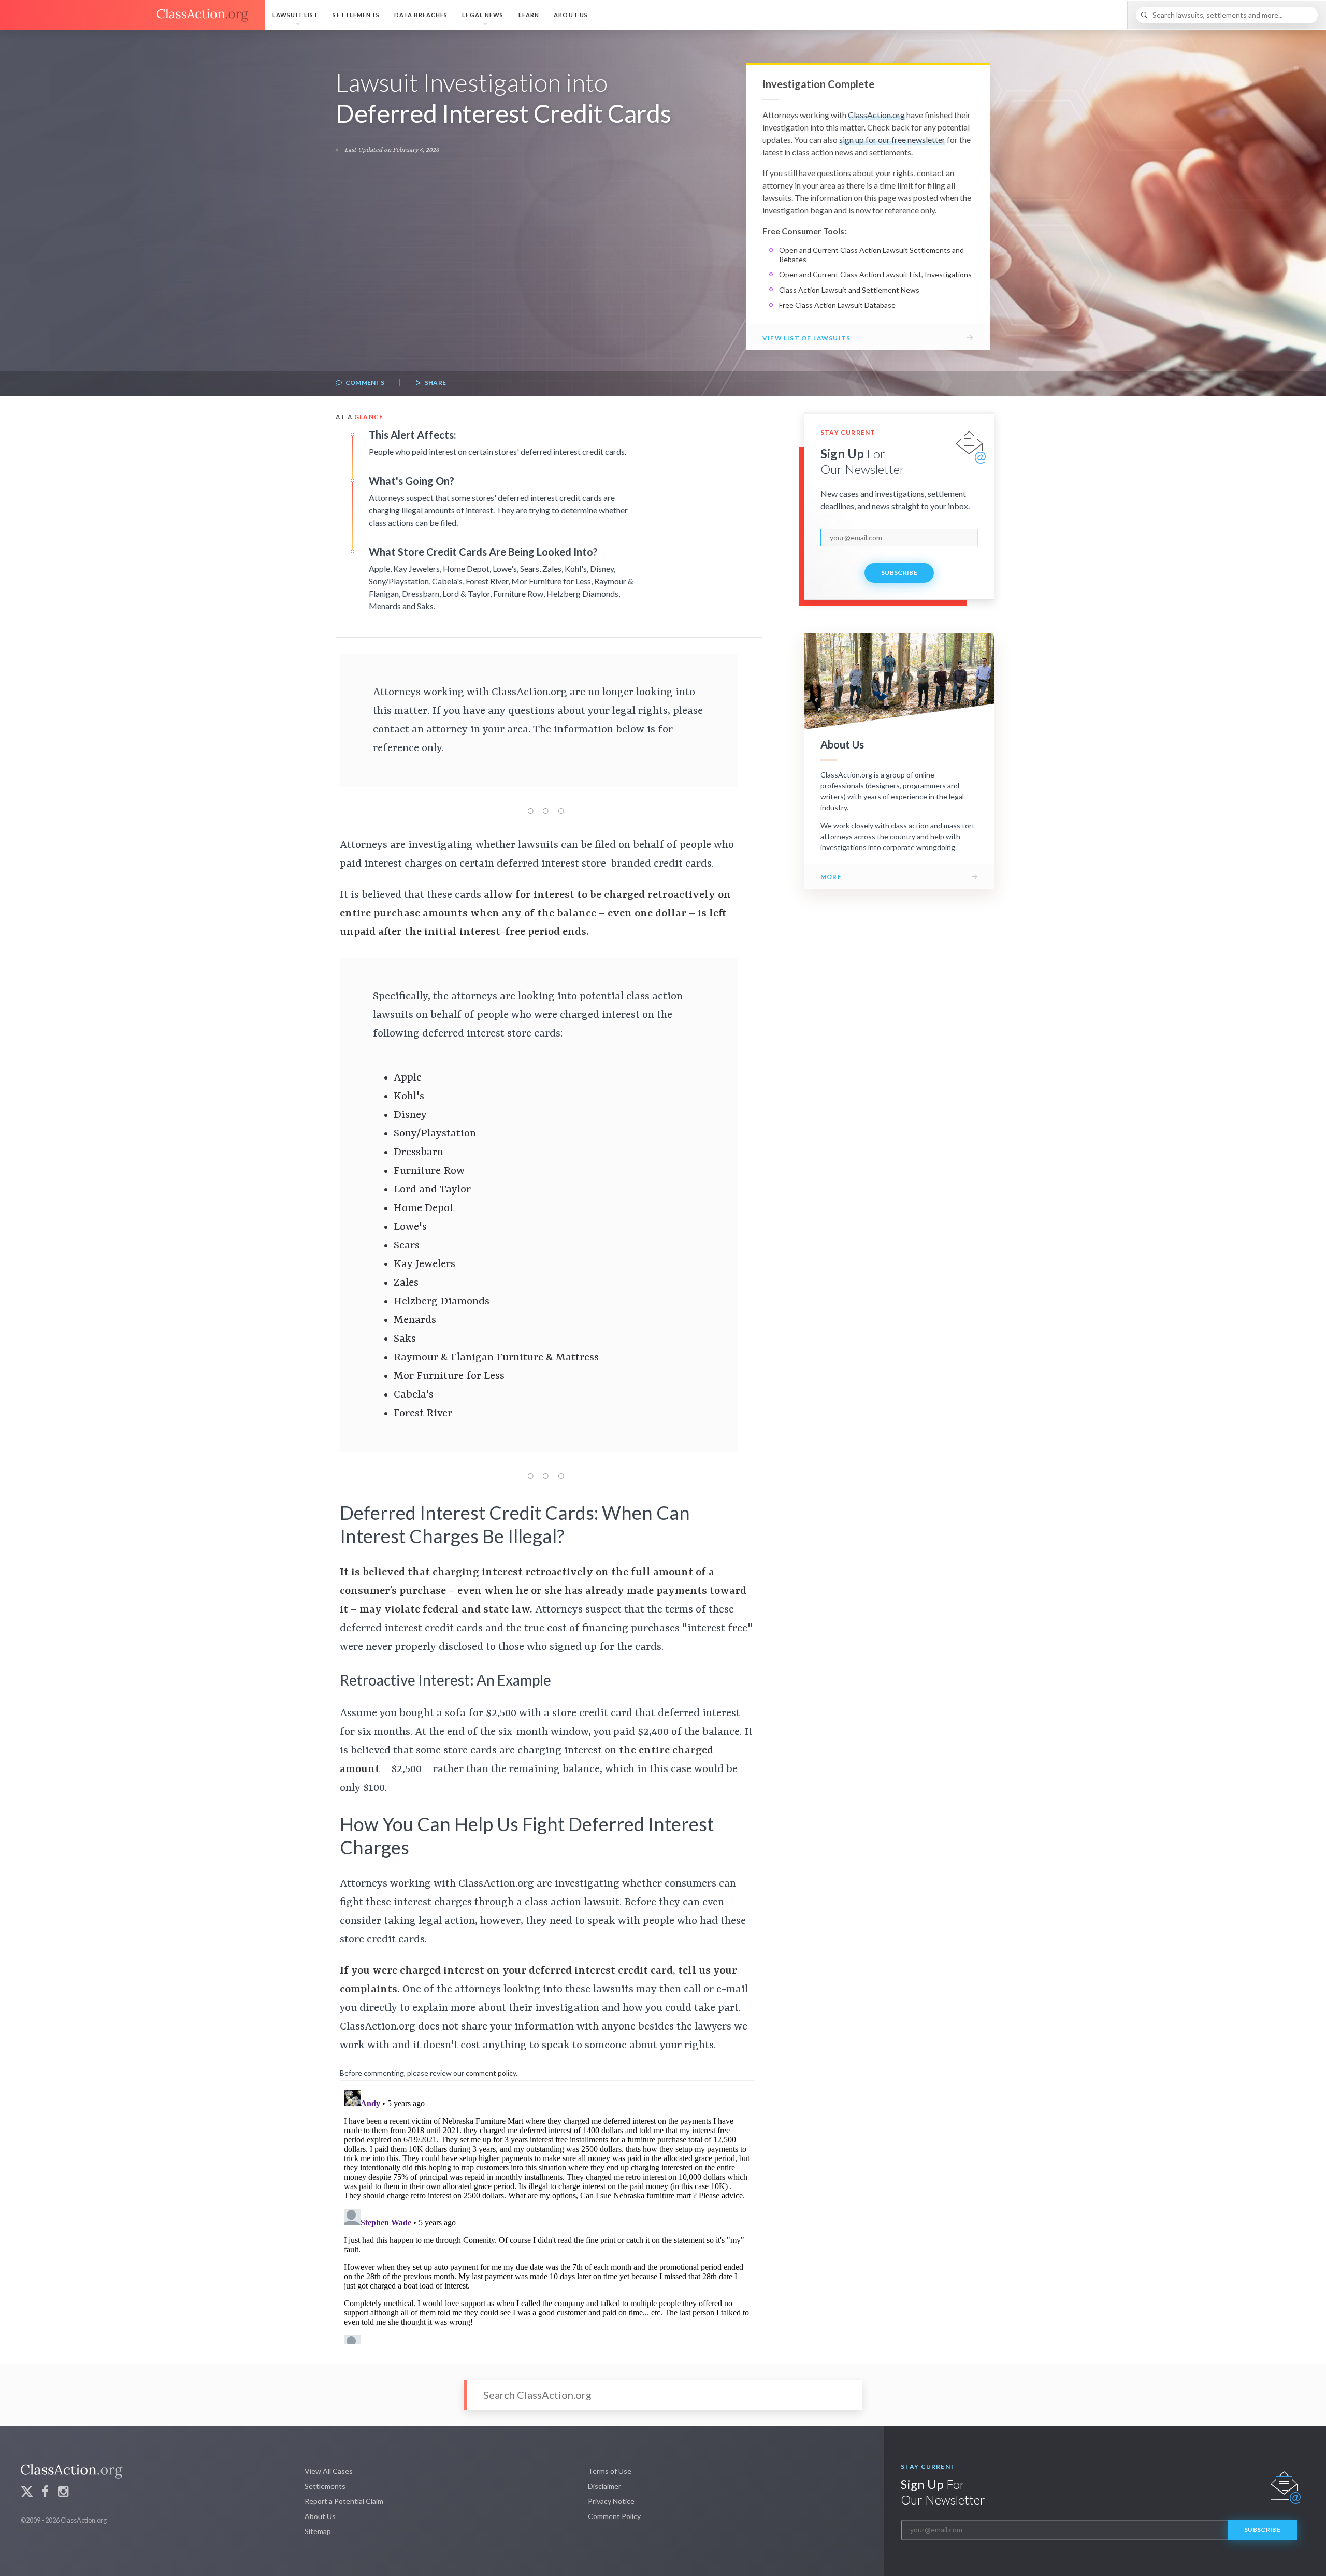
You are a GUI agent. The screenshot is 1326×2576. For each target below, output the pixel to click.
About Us (571, 15)
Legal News (483, 15)
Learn (529, 15)
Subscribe (899, 573)
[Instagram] (63, 2493)
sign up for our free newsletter (892, 140)
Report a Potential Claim (344, 2501)
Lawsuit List (295, 15)
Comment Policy (614, 2516)
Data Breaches (421, 15)
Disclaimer (604, 2486)
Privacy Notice (611, 2501)
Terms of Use (610, 2471)
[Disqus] (547, 2215)
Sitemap (318, 2531)
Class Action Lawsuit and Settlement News (849, 290)
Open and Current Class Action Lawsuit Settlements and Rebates (871, 255)
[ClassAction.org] (133, 15)
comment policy (491, 2073)
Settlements (356, 15)
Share (435, 383)
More (831, 877)
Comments (364, 383)
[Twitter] (27, 2493)
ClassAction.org (876, 115)
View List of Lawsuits (806, 338)
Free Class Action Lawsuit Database (837, 305)
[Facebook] (45, 2493)
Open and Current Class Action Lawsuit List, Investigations (875, 274)
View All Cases (329, 2471)
